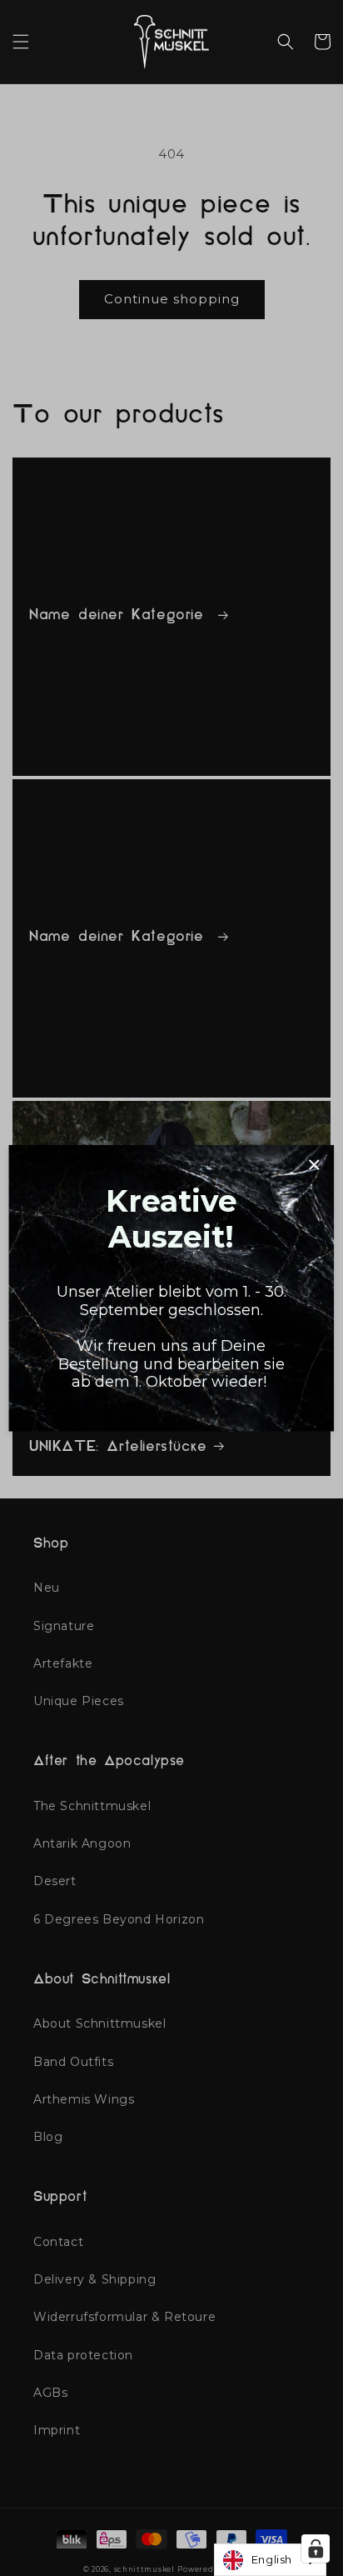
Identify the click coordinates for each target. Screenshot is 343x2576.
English (272, 2559)
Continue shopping (172, 299)
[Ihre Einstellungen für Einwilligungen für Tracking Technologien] (316, 2548)
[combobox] (270, 2560)
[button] (21, 42)
